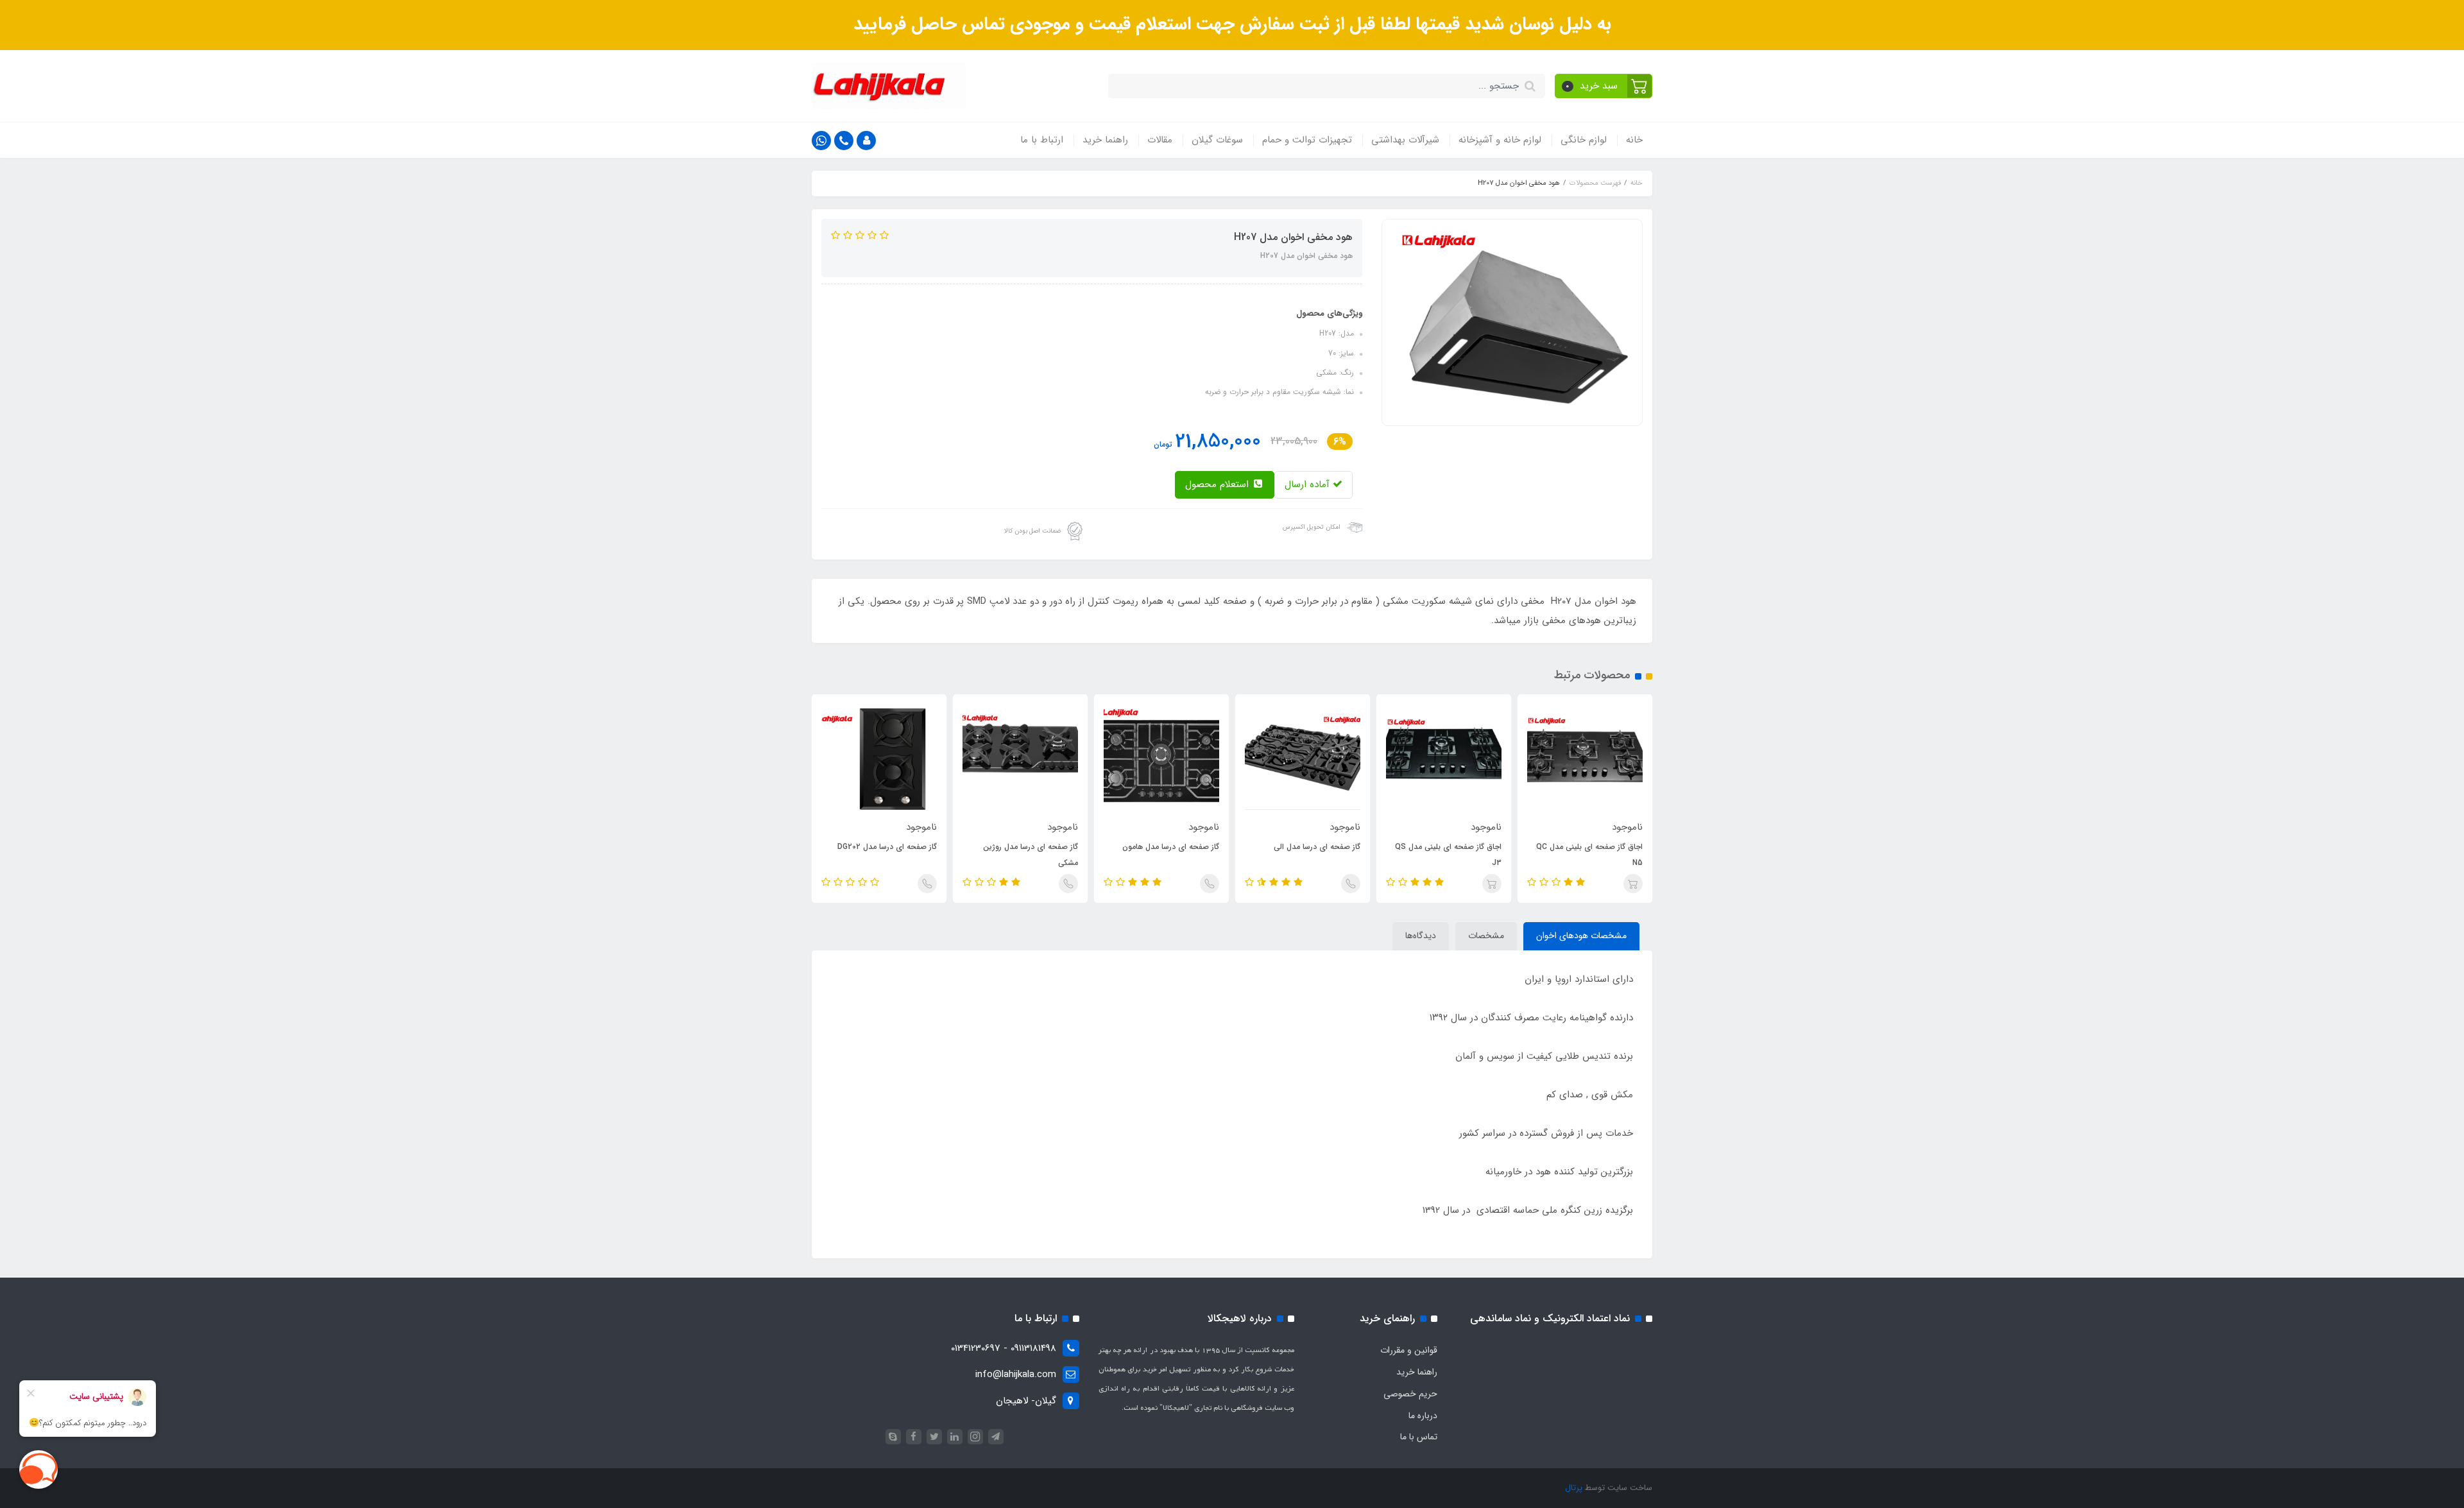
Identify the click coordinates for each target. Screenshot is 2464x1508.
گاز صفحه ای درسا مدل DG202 (887, 847)
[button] (1604, 86)
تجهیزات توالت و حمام (1307, 140)
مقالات (1160, 140)
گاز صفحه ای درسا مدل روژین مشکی (1031, 855)
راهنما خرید (1105, 140)
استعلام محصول (1219, 484)
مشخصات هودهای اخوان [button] (1581, 936)
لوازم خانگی (1584, 140)
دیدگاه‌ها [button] (1421, 936)
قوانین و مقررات (1409, 1350)
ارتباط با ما (1042, 140)
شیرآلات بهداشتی (1405, 140)
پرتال (1574, 1488)
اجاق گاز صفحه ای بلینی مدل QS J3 (1448, 855)
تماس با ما (1419, 1437)
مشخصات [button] (1486, 936)
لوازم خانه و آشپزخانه (1500, 140)
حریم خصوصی (1410, 1394)
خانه (1634, 140)
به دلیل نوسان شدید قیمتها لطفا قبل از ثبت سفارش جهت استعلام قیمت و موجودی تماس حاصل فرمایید (1232, 24)
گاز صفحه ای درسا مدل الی (1317, 847)
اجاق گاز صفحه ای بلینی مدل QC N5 (1589, 855)
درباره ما (1423, 1416)
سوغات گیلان (1217, 140)
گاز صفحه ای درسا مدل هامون (1171, 847)
